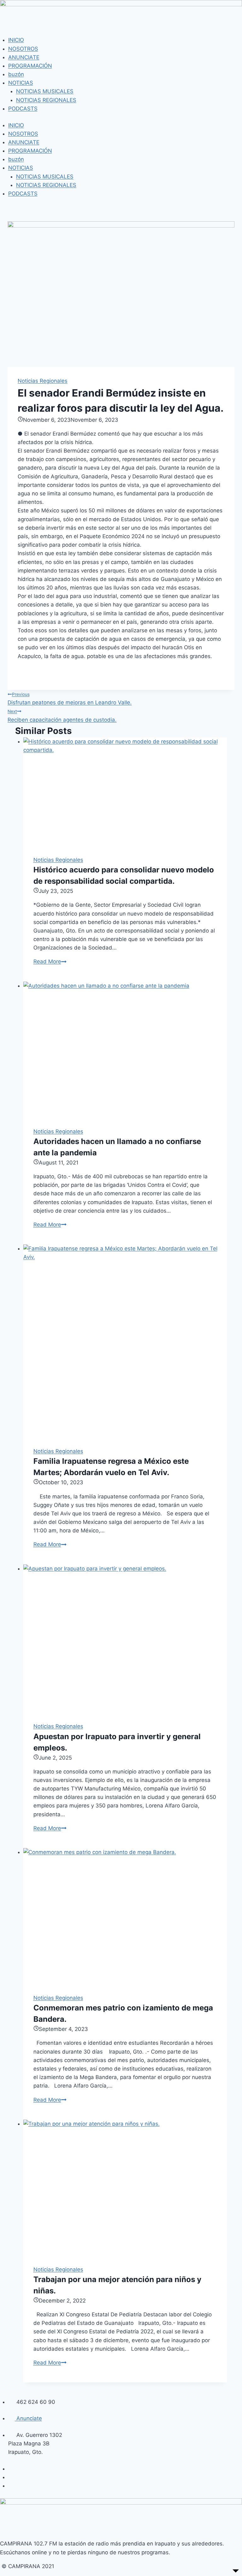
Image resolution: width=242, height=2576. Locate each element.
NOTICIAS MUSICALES (45, 91)
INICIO (16, 40)
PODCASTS (23, 109)
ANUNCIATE (24, 57)
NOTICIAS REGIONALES (46, 100)
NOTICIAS (21, 83)
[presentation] (125, 792)
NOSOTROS (23, 49)
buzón (16, 74)
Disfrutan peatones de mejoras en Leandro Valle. (70, 699)
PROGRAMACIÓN (30, 66)
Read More (50, 961)
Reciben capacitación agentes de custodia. (62, 716)
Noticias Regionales (43, 381)
